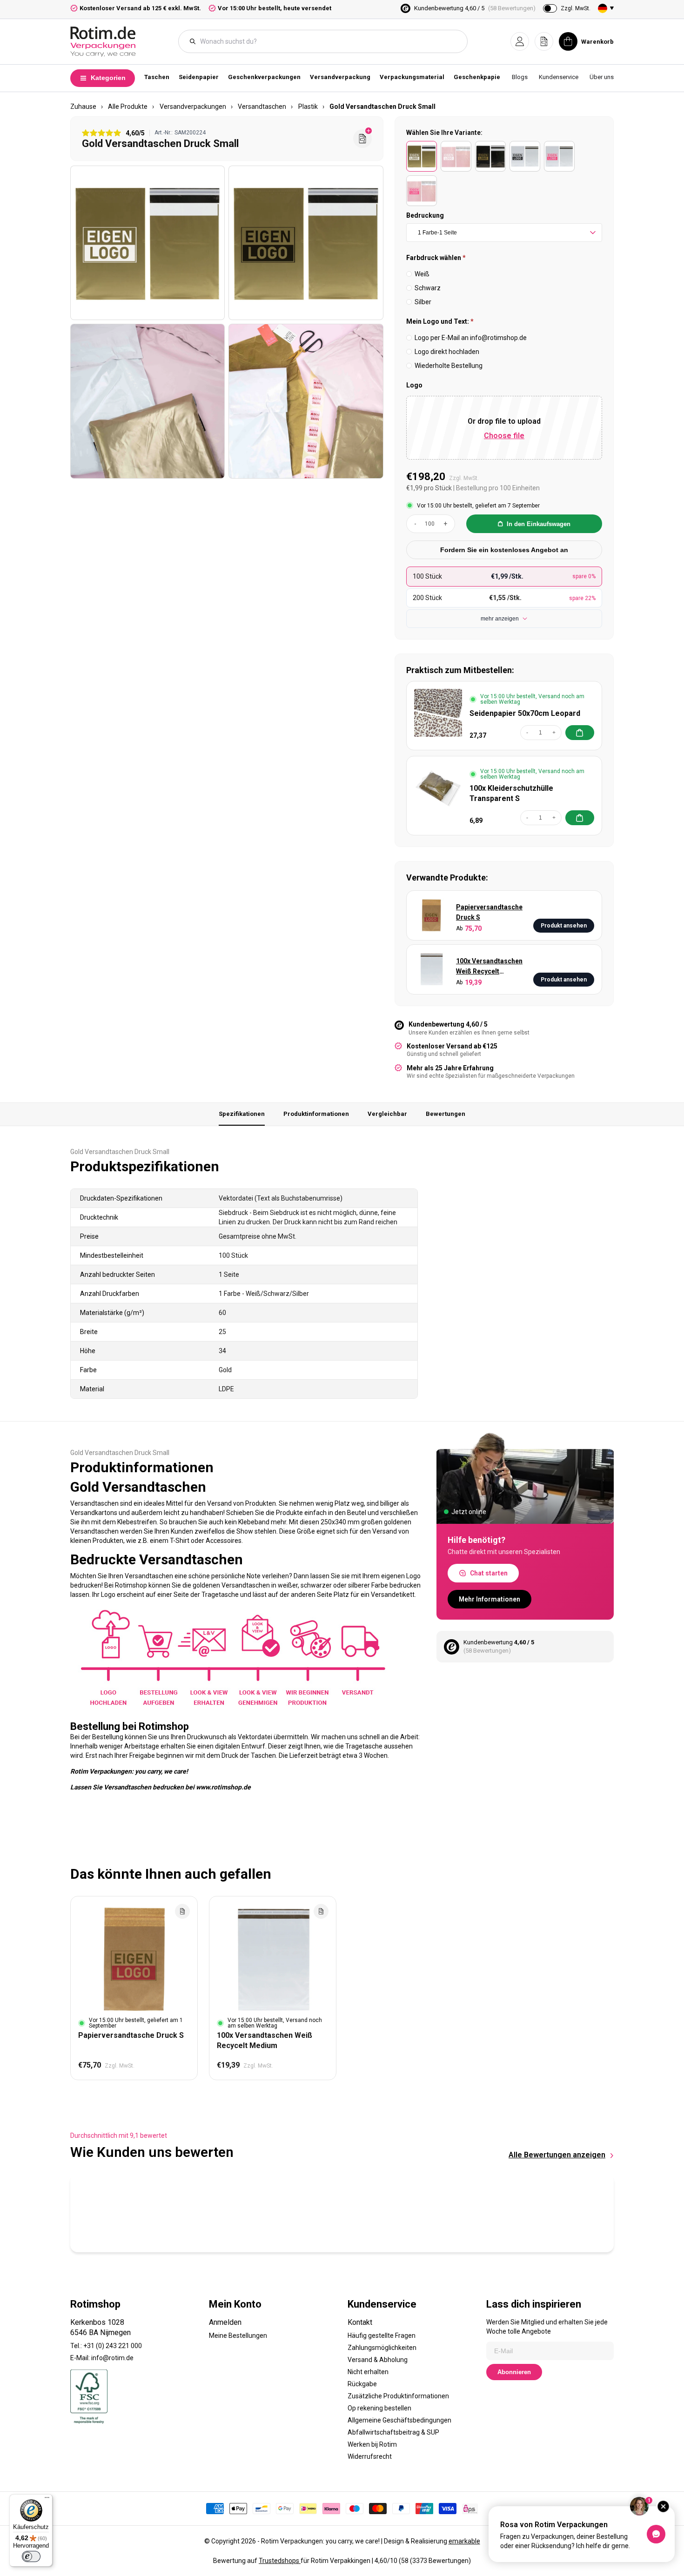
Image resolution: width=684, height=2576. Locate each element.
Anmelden (225, 2322)
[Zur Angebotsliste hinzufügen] (182, 1911)
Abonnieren (514, 2372)
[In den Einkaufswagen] (580, 733)
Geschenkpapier (478, 77)
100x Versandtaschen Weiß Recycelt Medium (489, 967)
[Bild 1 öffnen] (148, 243)
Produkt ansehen (564, 926)
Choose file (504, 436)
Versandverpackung (340, 77)
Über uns (602, 77)
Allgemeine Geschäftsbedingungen (399, 2420)
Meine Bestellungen (238, 2336)
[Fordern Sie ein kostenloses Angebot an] (362, 139)
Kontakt (360, 2322)
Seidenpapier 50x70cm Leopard (525, 713)
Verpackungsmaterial (412, 77)
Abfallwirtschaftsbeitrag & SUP (393, 2432)
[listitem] (422, 156)
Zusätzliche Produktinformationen (398, 2396)
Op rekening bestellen (379, 2408)
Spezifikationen (242, 1114)
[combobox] (328, 41)
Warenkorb (597, 42)
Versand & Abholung (378, 2360)
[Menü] (47, 2500)
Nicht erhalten (368, 2372)
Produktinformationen (316, 1114)
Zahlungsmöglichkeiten (382, 2348)
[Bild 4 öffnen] (306, 401)
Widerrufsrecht (370, 2456)
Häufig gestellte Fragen (382, 2336)
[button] (520, 41)
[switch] (31, 2556)
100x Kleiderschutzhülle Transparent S (511, 793)
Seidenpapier (199, 77)
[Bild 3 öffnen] (148, 401)
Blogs (520, 77)
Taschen (157, 77)
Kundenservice (559, 77)
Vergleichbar (387, 1114)
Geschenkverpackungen (264, 77)
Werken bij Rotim (372, 2444)
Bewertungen (446, 1114)
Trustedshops (280, 2561)
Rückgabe (362, 2384)
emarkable (464, 2541)
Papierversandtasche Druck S (489, 912)
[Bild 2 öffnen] (306, 243)
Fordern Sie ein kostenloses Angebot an (504, 550)
